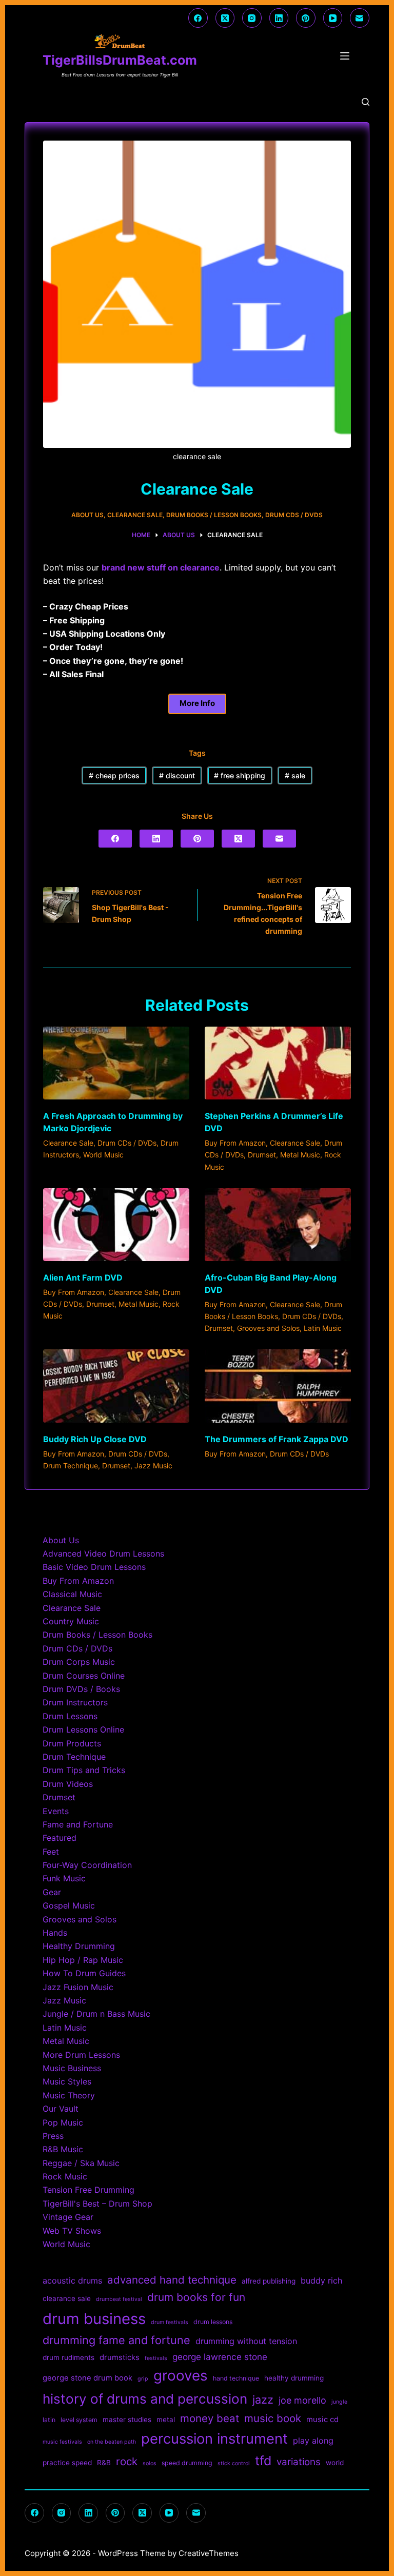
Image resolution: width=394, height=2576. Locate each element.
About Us (87, 515)
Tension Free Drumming (88, 2190)
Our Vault (61, 2109)
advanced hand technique (172, 2280)
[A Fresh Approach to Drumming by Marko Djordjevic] (116, 1063)
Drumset (262, 1155)
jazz (263, 2400)
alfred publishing (269, 2281)
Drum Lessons (70, 1716)
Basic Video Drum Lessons (94, 1567)
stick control (234, 2463)
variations (299, 2462)
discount (177, 775)
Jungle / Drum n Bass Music (96, 2014)
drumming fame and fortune (116, 2340)
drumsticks (120, 2357)
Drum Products (72, 1743)
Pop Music (63, 2122)
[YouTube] (333, 18)
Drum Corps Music (79, 1662)
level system (79, 2420)
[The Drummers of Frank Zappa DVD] (278, 1386)
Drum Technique (71, 1466)
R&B (104, 2463)
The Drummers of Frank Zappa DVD (277, 1439)
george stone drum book (87, 2378)
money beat (210, 2418)
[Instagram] (252, 18)
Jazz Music (153, 1466)
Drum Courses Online (84, 1676)
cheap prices (114, 775)
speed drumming (187, 2463)
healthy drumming (294, 2378)
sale (295, 775)
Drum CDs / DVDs (294, 515)
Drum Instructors (75, 1702)
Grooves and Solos (268, 1328)
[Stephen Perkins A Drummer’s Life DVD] (278, 1063)
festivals (156, 2358)
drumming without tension (246, 2341)
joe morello (302, 2400)
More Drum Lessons (81, 2055)
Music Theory (69, 2095)
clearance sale (67, 2298)
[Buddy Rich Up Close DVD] (116, 1386)
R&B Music (63, 2149)
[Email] (360, 18)
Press (53, 2136)
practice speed (67, 2463)
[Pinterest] (306, 18)
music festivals (62, 2442)
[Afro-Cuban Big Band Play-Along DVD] (278, 1225)
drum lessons (213, 2322)
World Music (103, 1155)
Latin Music (323, 1328)
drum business (94, 2319)
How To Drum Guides (84, 1973)
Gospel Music (69, 1905)
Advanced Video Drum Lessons (103, 1554)
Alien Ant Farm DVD (83, 1277)
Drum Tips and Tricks (84, 1770)
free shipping (240, 775)
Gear (52, 1892)
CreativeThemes (209, 2553)
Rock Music (65, 2176)
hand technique (236, 2378)
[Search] (366, 102)
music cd (322, 2420)
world (335, 2463)
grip (143, 2379)
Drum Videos (68, 1784)
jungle (339, 2402)
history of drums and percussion (145, 2399)
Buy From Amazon (235, 1143)
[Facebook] (198, 18)
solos (150, 2463)
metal (166, 2420)
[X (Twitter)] (225, 18)
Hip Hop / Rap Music (83, 1960)
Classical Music (72, 1594)
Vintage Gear (68, 2217)
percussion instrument (214, 2439)
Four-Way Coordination (87, 1865)
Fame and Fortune (78, 1824)
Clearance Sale (135, 515)
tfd (263, 2461)
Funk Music (64, 1878)
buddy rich (321, 2280)
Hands (55, 1933)
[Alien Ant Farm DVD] (116, 1225)
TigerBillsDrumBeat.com (120, 60)
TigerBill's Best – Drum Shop (97, 2204)
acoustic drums (72, 2280)
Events (56, 1811)
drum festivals (170, 2322)
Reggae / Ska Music (81, 2163)
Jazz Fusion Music (78, 1987)
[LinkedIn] (279, 18)
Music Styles (67, 2081)
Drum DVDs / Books (81, 1689)
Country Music (71, 1621)
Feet (51, 1852)
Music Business (72, 2068)
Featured (60, 1838)
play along (313, 2441)
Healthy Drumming (79, 1946)
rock (127, 2461)
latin (49, 2420)
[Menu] (347, 56)
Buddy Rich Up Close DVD (95, 1439)
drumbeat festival (119, 2299)
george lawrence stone (220, 2357)
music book (273, 2418)
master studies (127, 2420)
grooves (181, 2375)
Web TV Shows (72, 2231)
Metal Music (300, 1155)
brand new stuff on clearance (161, 567)
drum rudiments (68, 2357)
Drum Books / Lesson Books (214, 515)
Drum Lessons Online (83, 1729)
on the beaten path (112, 2442)
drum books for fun (196, 2297)
